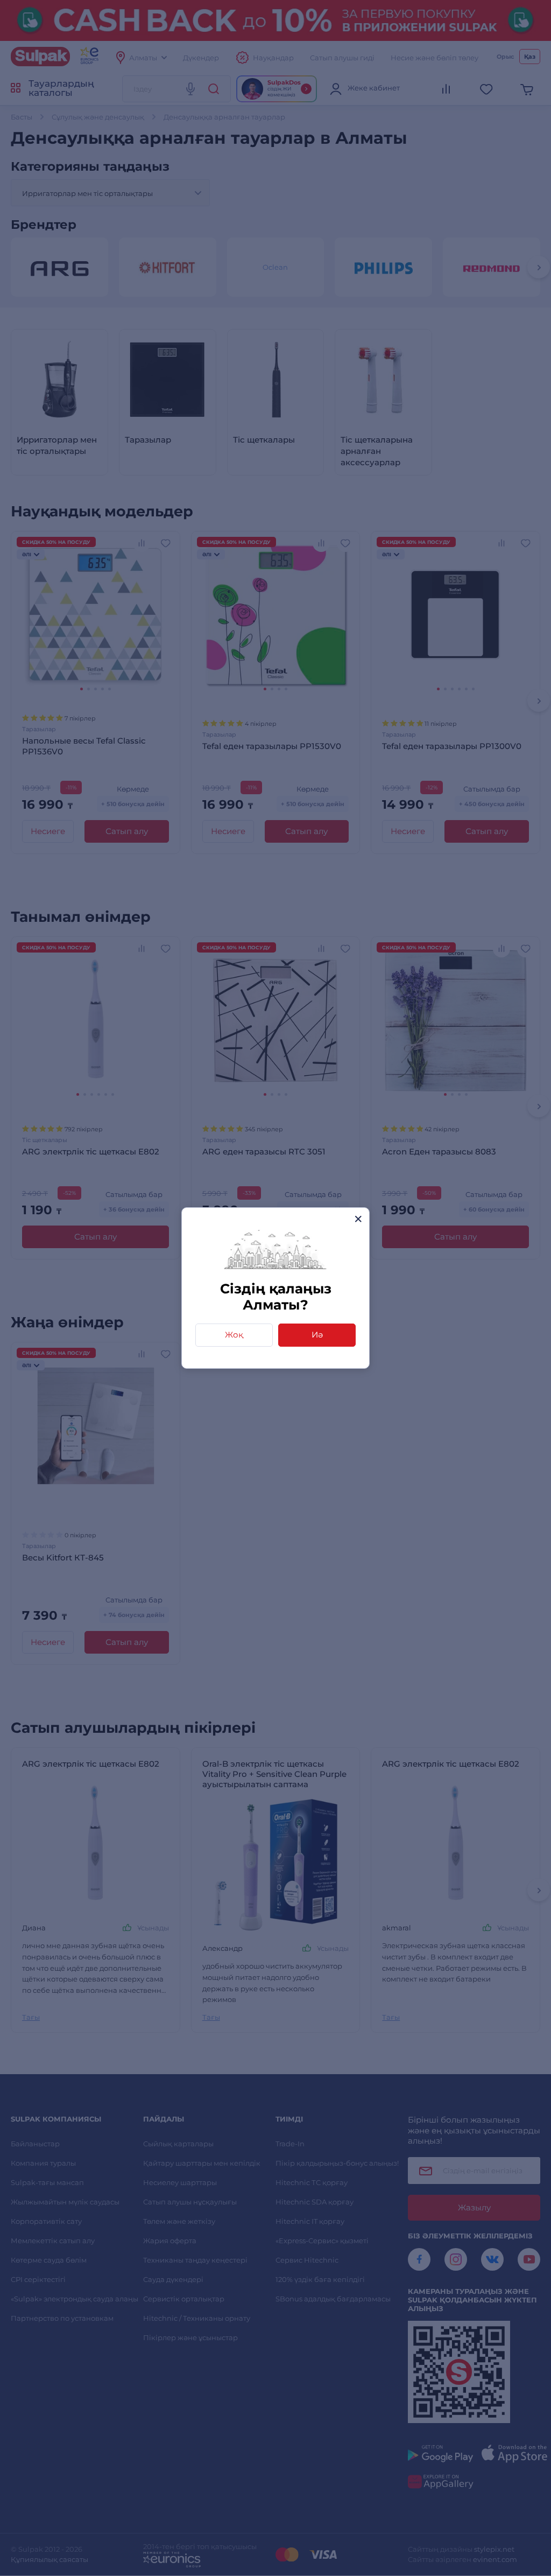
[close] (358, 1219)
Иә (317, 1335)
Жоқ (234, 1335)
